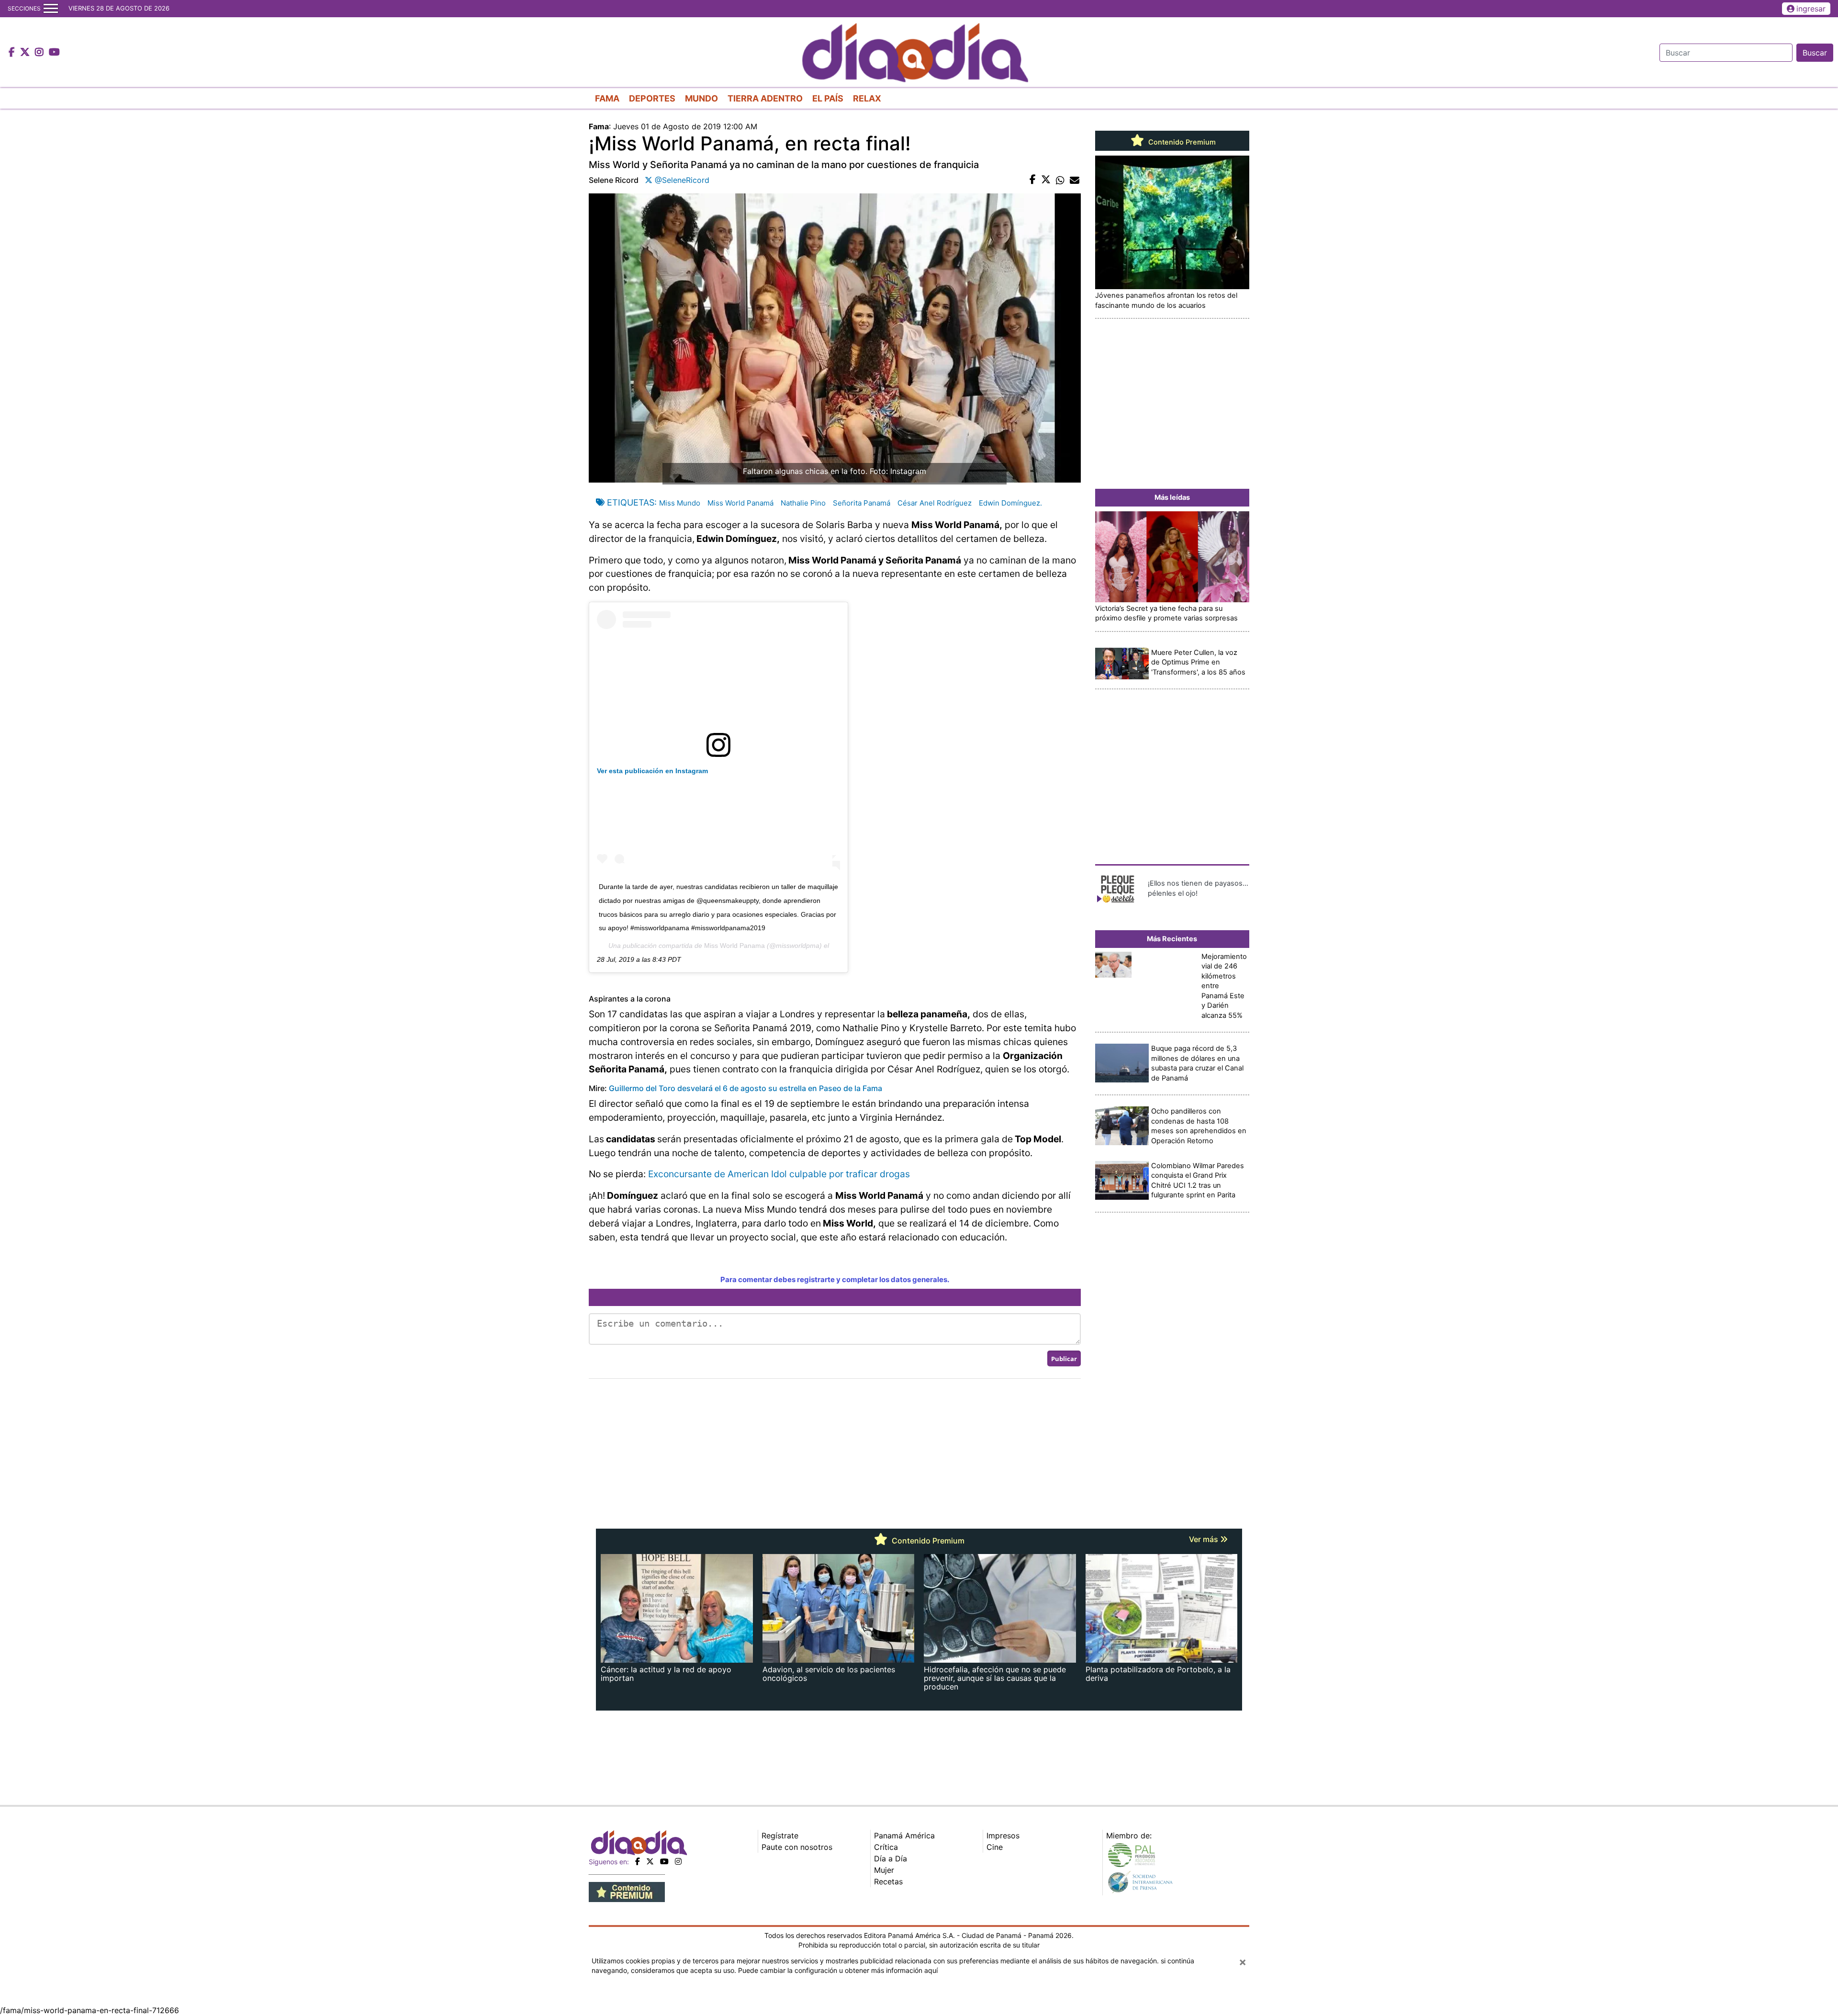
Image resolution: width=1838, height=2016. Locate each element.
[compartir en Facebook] (1033, 180)
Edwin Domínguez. (1010, 503)
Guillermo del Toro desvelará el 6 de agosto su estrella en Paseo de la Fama (745, 1088)
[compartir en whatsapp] (1060, 180)
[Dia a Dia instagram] (40, 53)
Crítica (886, 1847)
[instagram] (678, 1861)
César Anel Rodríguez (935, 503)
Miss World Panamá (740, 503)
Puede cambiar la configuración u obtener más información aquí (838, 1970)
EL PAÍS (828, 98)
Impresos (1003, 1836)
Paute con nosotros (797, 1847)
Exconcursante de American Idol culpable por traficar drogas (779, 1174)
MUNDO (701, 98)
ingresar (1811, 9)
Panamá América (904, 1836)
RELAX (867, 98)
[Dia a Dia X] (26, 53)
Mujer (884, 1870)
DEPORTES (652, 98)
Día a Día (891, 1858)
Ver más (1205, 1539)
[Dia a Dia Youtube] (54, 53)
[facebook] (638, 1861)
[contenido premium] (627, 1892)
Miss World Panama (734, 946)
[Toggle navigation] (51, 9)
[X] (650, 1861)
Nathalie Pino (803, 503)
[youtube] (664, 1861)
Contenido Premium (1181, 142)
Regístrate (780, 1836)
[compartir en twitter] (1046, 180)
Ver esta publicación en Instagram (652, 771)
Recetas (888, 1881)
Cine (995, 1847)
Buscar (1815, 53)
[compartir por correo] (1075, 180)
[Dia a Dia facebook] (13, 53)
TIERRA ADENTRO (765, 98)
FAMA (607, 98)
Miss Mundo (680, 503)
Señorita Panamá (862, 503)
